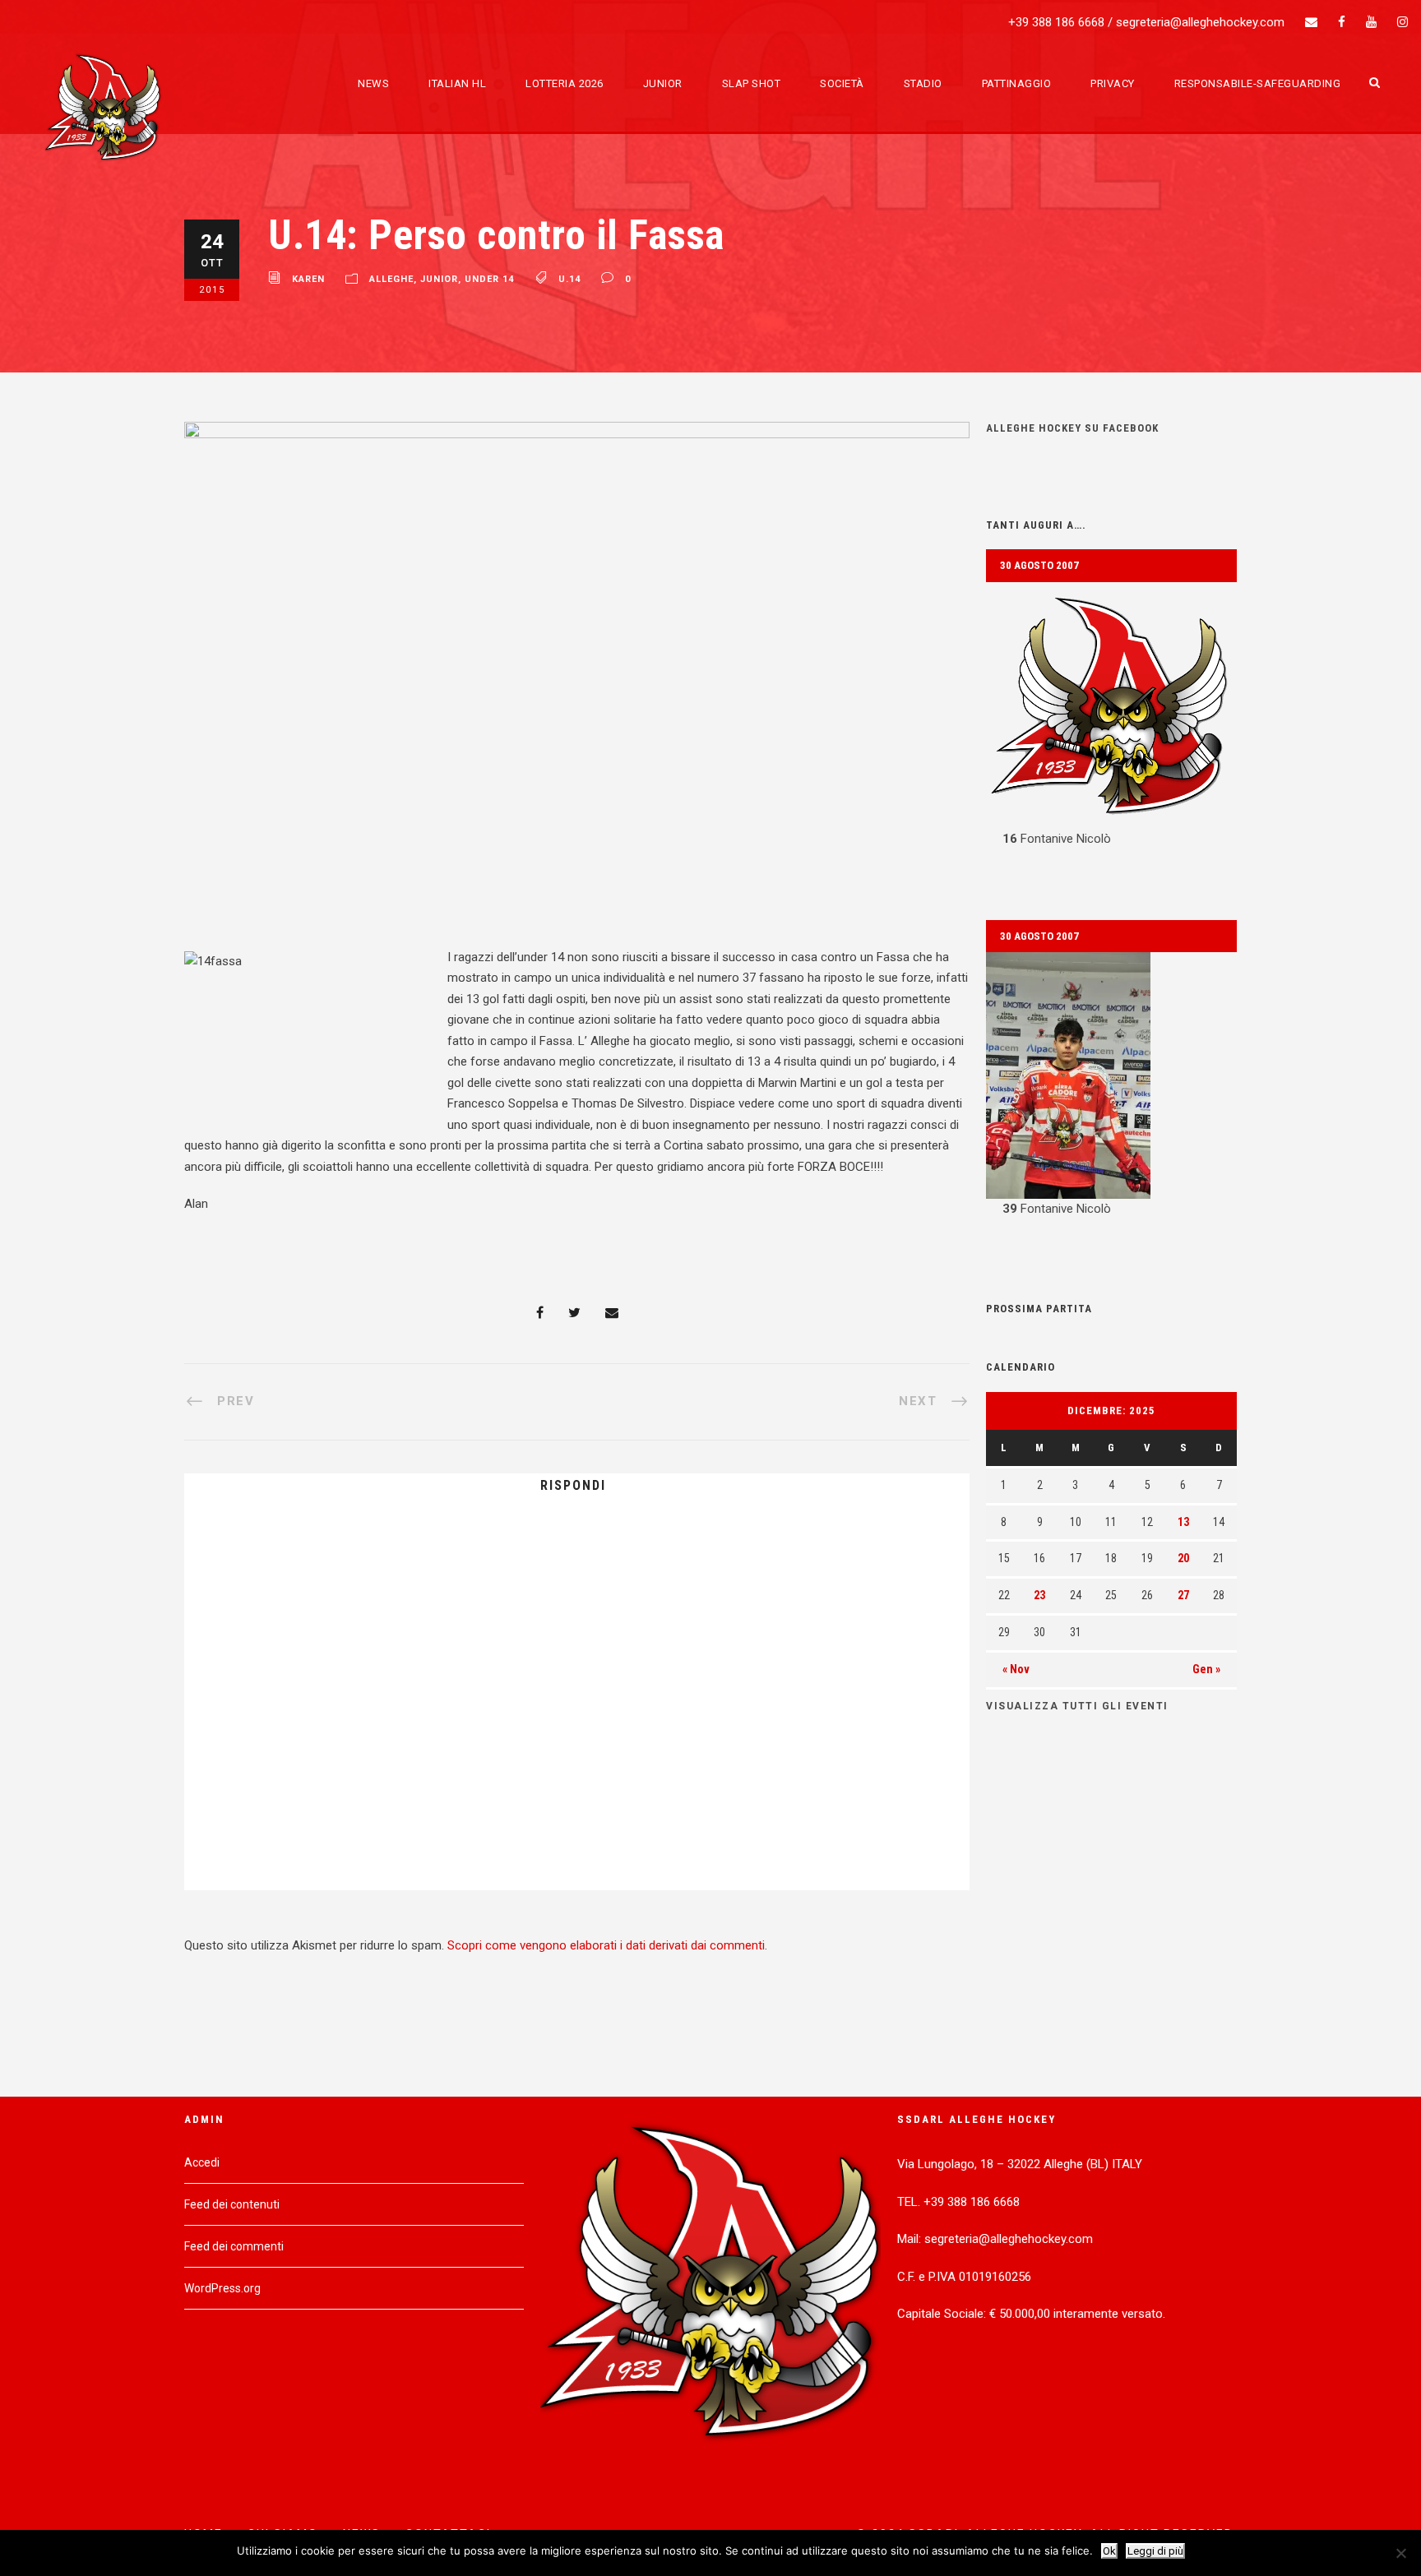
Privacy (1113, 83)
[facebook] (1342, 22)
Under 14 (489, 280)
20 (1183, 1558)
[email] (1311, 22)
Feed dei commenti (234, 2246)
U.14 (569, 280)
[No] (1400, 2553)
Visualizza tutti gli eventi (1077, 1706)
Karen (308, 280)
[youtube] (1371, 22)
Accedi (202, 2162)
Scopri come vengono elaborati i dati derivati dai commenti (606, 1945)
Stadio (923, 83)
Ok (1109, 2551)
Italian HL (457, 83)
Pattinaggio (1017, 83)
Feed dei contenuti (232, 2204)
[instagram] (1402, 22)
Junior (663, 83)
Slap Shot (752, 83)
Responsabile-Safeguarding (1258, 83)
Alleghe (391, 280)
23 (1039, 1595)
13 (1183, 1522)
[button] (1111, 716)
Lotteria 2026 (565, 83)
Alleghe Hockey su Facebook (1072, 428)
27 (1183, 1595)
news (373, 83)
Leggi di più (1155, 2551)
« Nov (1016, 1669)
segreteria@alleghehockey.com (1200, 22)
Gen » (1206, 1669)
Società (842, 83)
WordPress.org (222, 2288)
